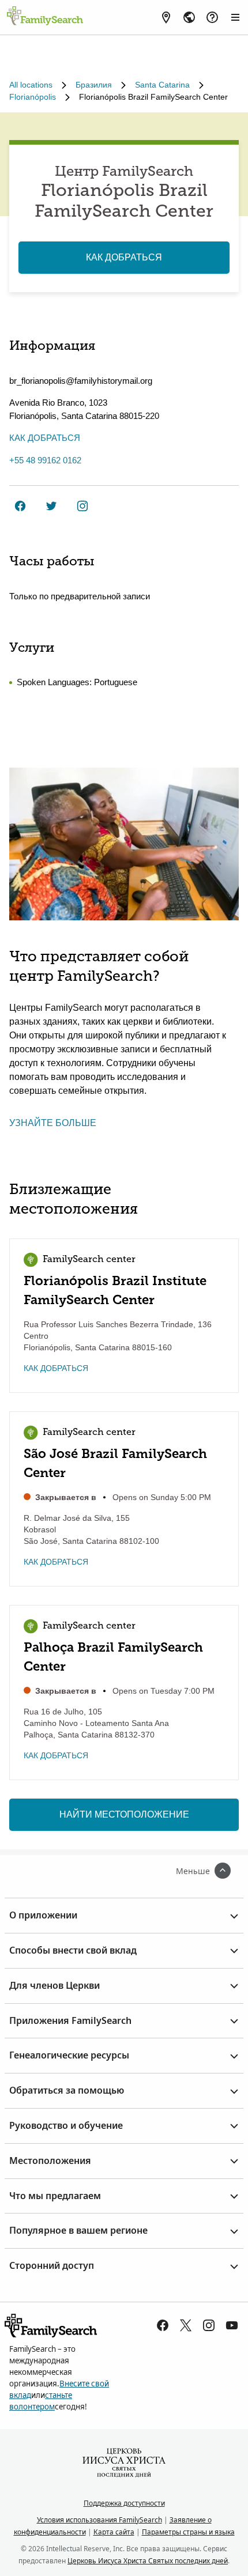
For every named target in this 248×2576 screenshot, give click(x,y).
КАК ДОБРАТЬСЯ (124, 257)
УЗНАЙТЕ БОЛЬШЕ (53, 1123)
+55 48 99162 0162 (45, 460)
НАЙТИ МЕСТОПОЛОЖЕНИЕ (124, 1814)
